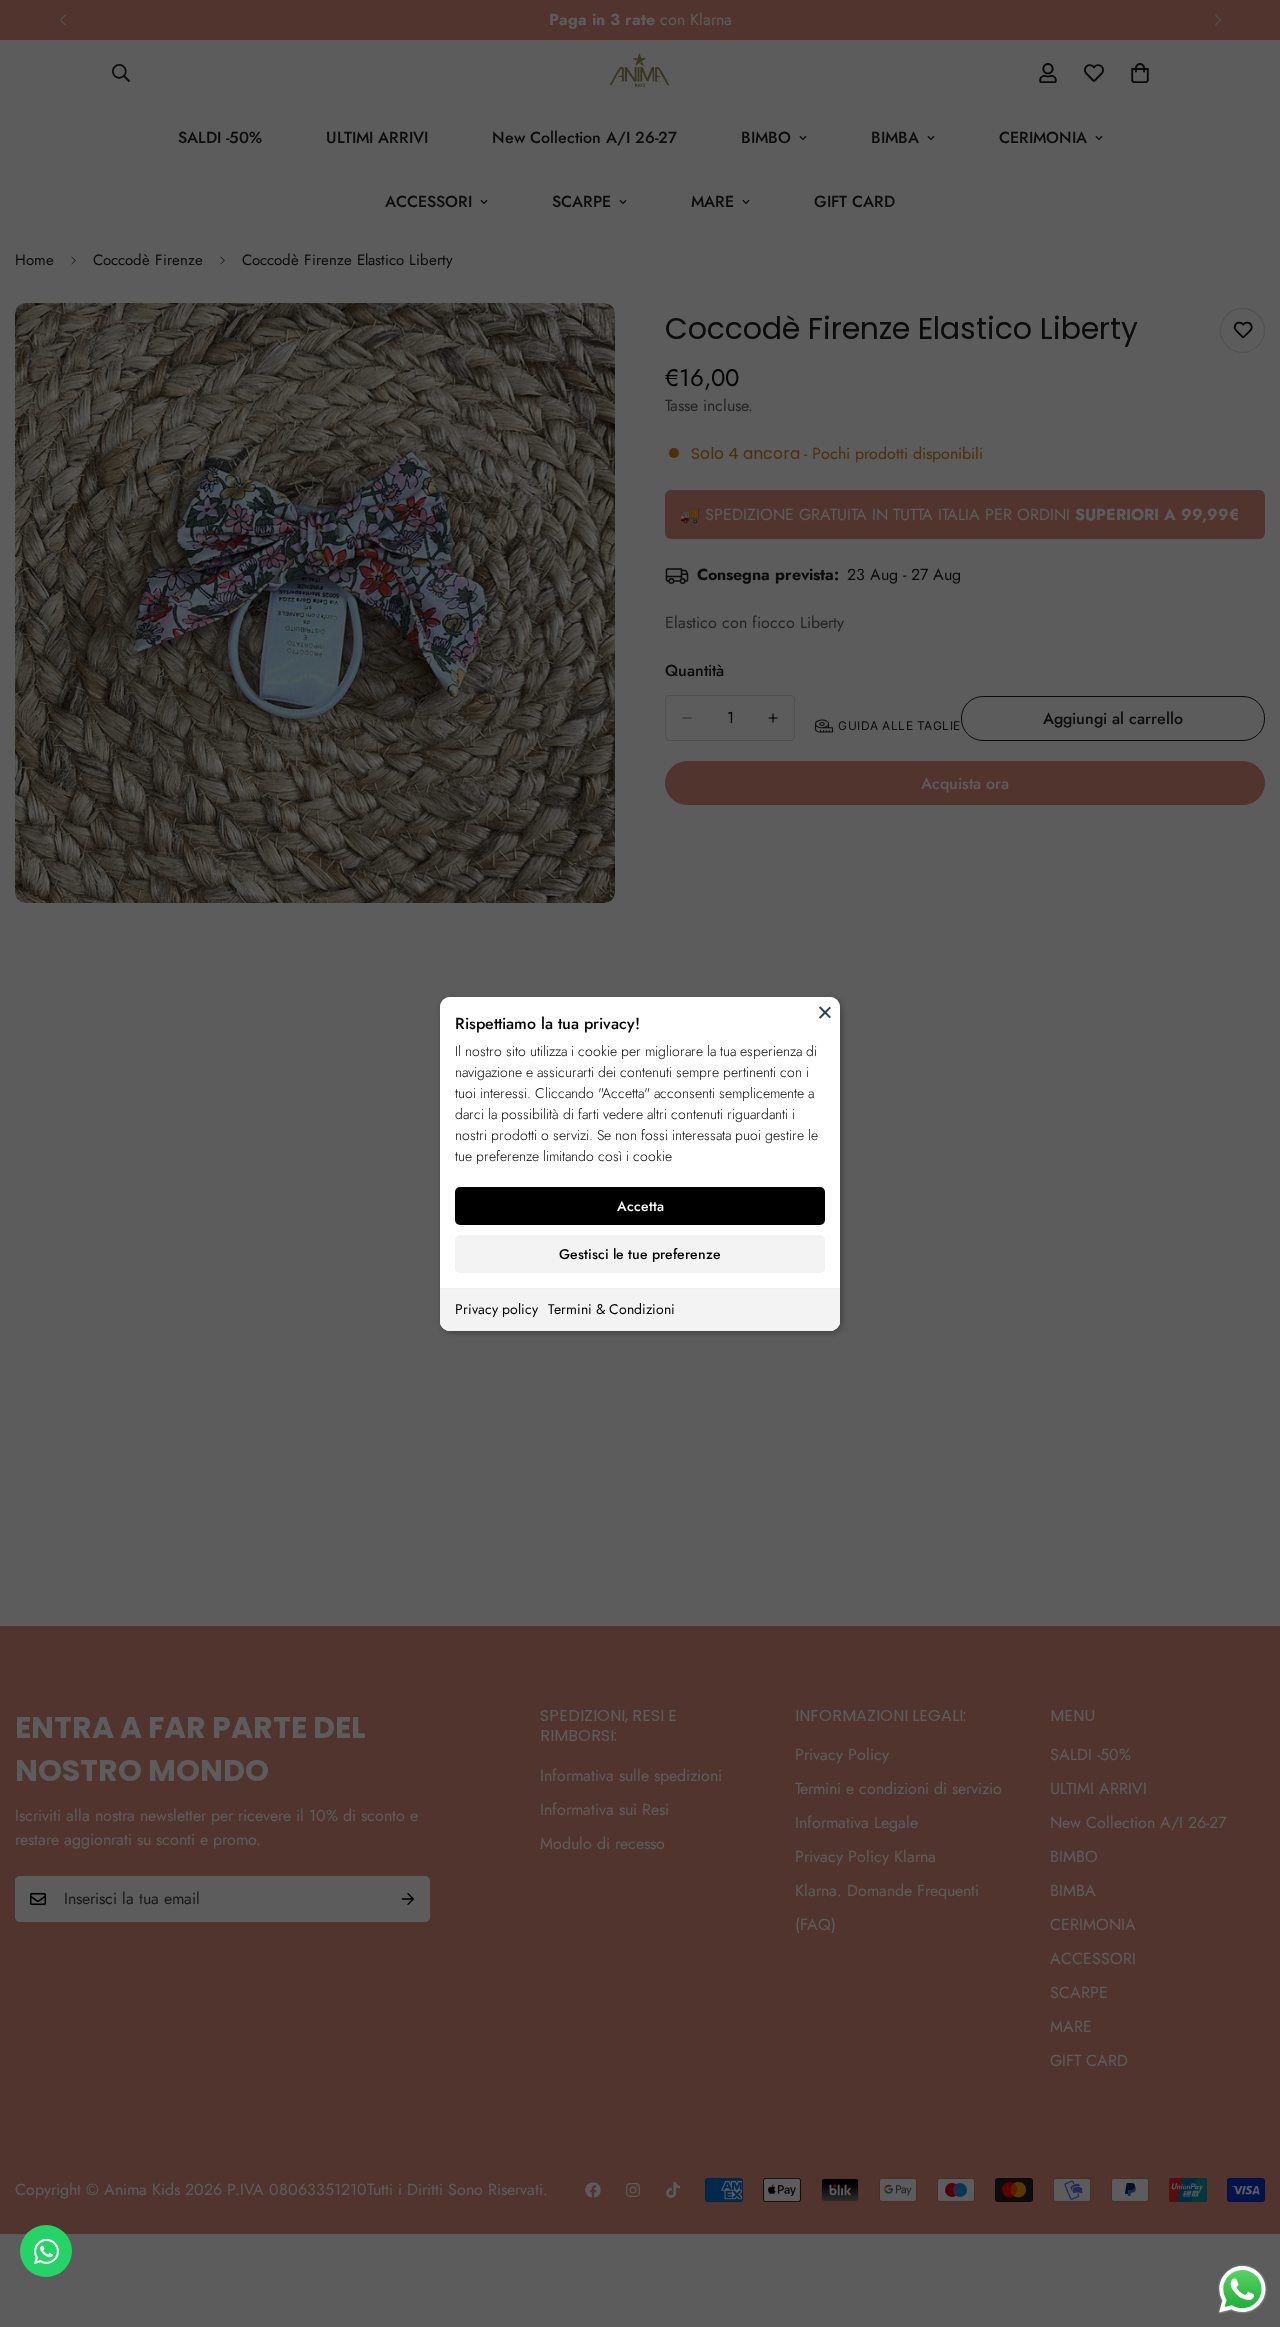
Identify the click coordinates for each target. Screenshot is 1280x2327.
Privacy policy (496, 1309)
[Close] (825, 1012)
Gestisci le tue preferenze (640, 1254)
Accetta (640, 1206)
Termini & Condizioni (611, 1309)
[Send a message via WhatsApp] (1242, 2289)
